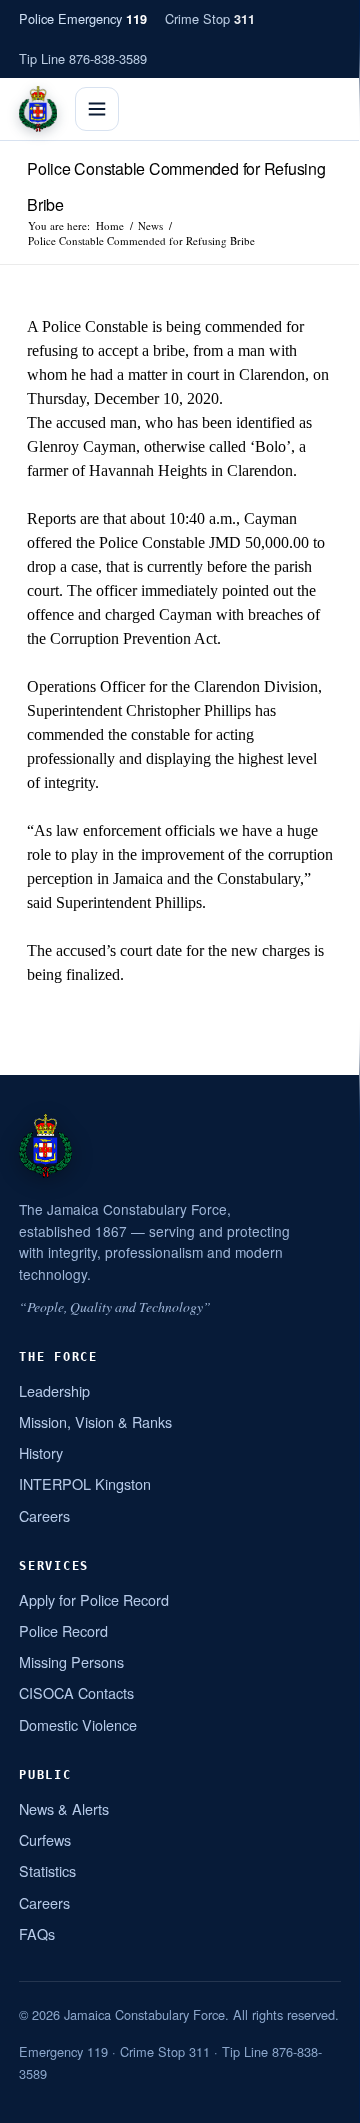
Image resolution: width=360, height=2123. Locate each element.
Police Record (63, 1630)
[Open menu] (97, 109)
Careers (44, 1515)
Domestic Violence (78, 1724)
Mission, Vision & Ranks (95, 1421)
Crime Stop (210, 18)
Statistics (47, 1870)
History (41, 1452)
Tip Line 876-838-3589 (83, 58)
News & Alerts (64, 1808)
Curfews (45, 1839)
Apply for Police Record (94, 1599)
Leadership (54, 1390)
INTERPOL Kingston (85, 1483)
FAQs (37, 1933)
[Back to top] (319, 2100)
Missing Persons (71, 1661)
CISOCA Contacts (76, 1692)
